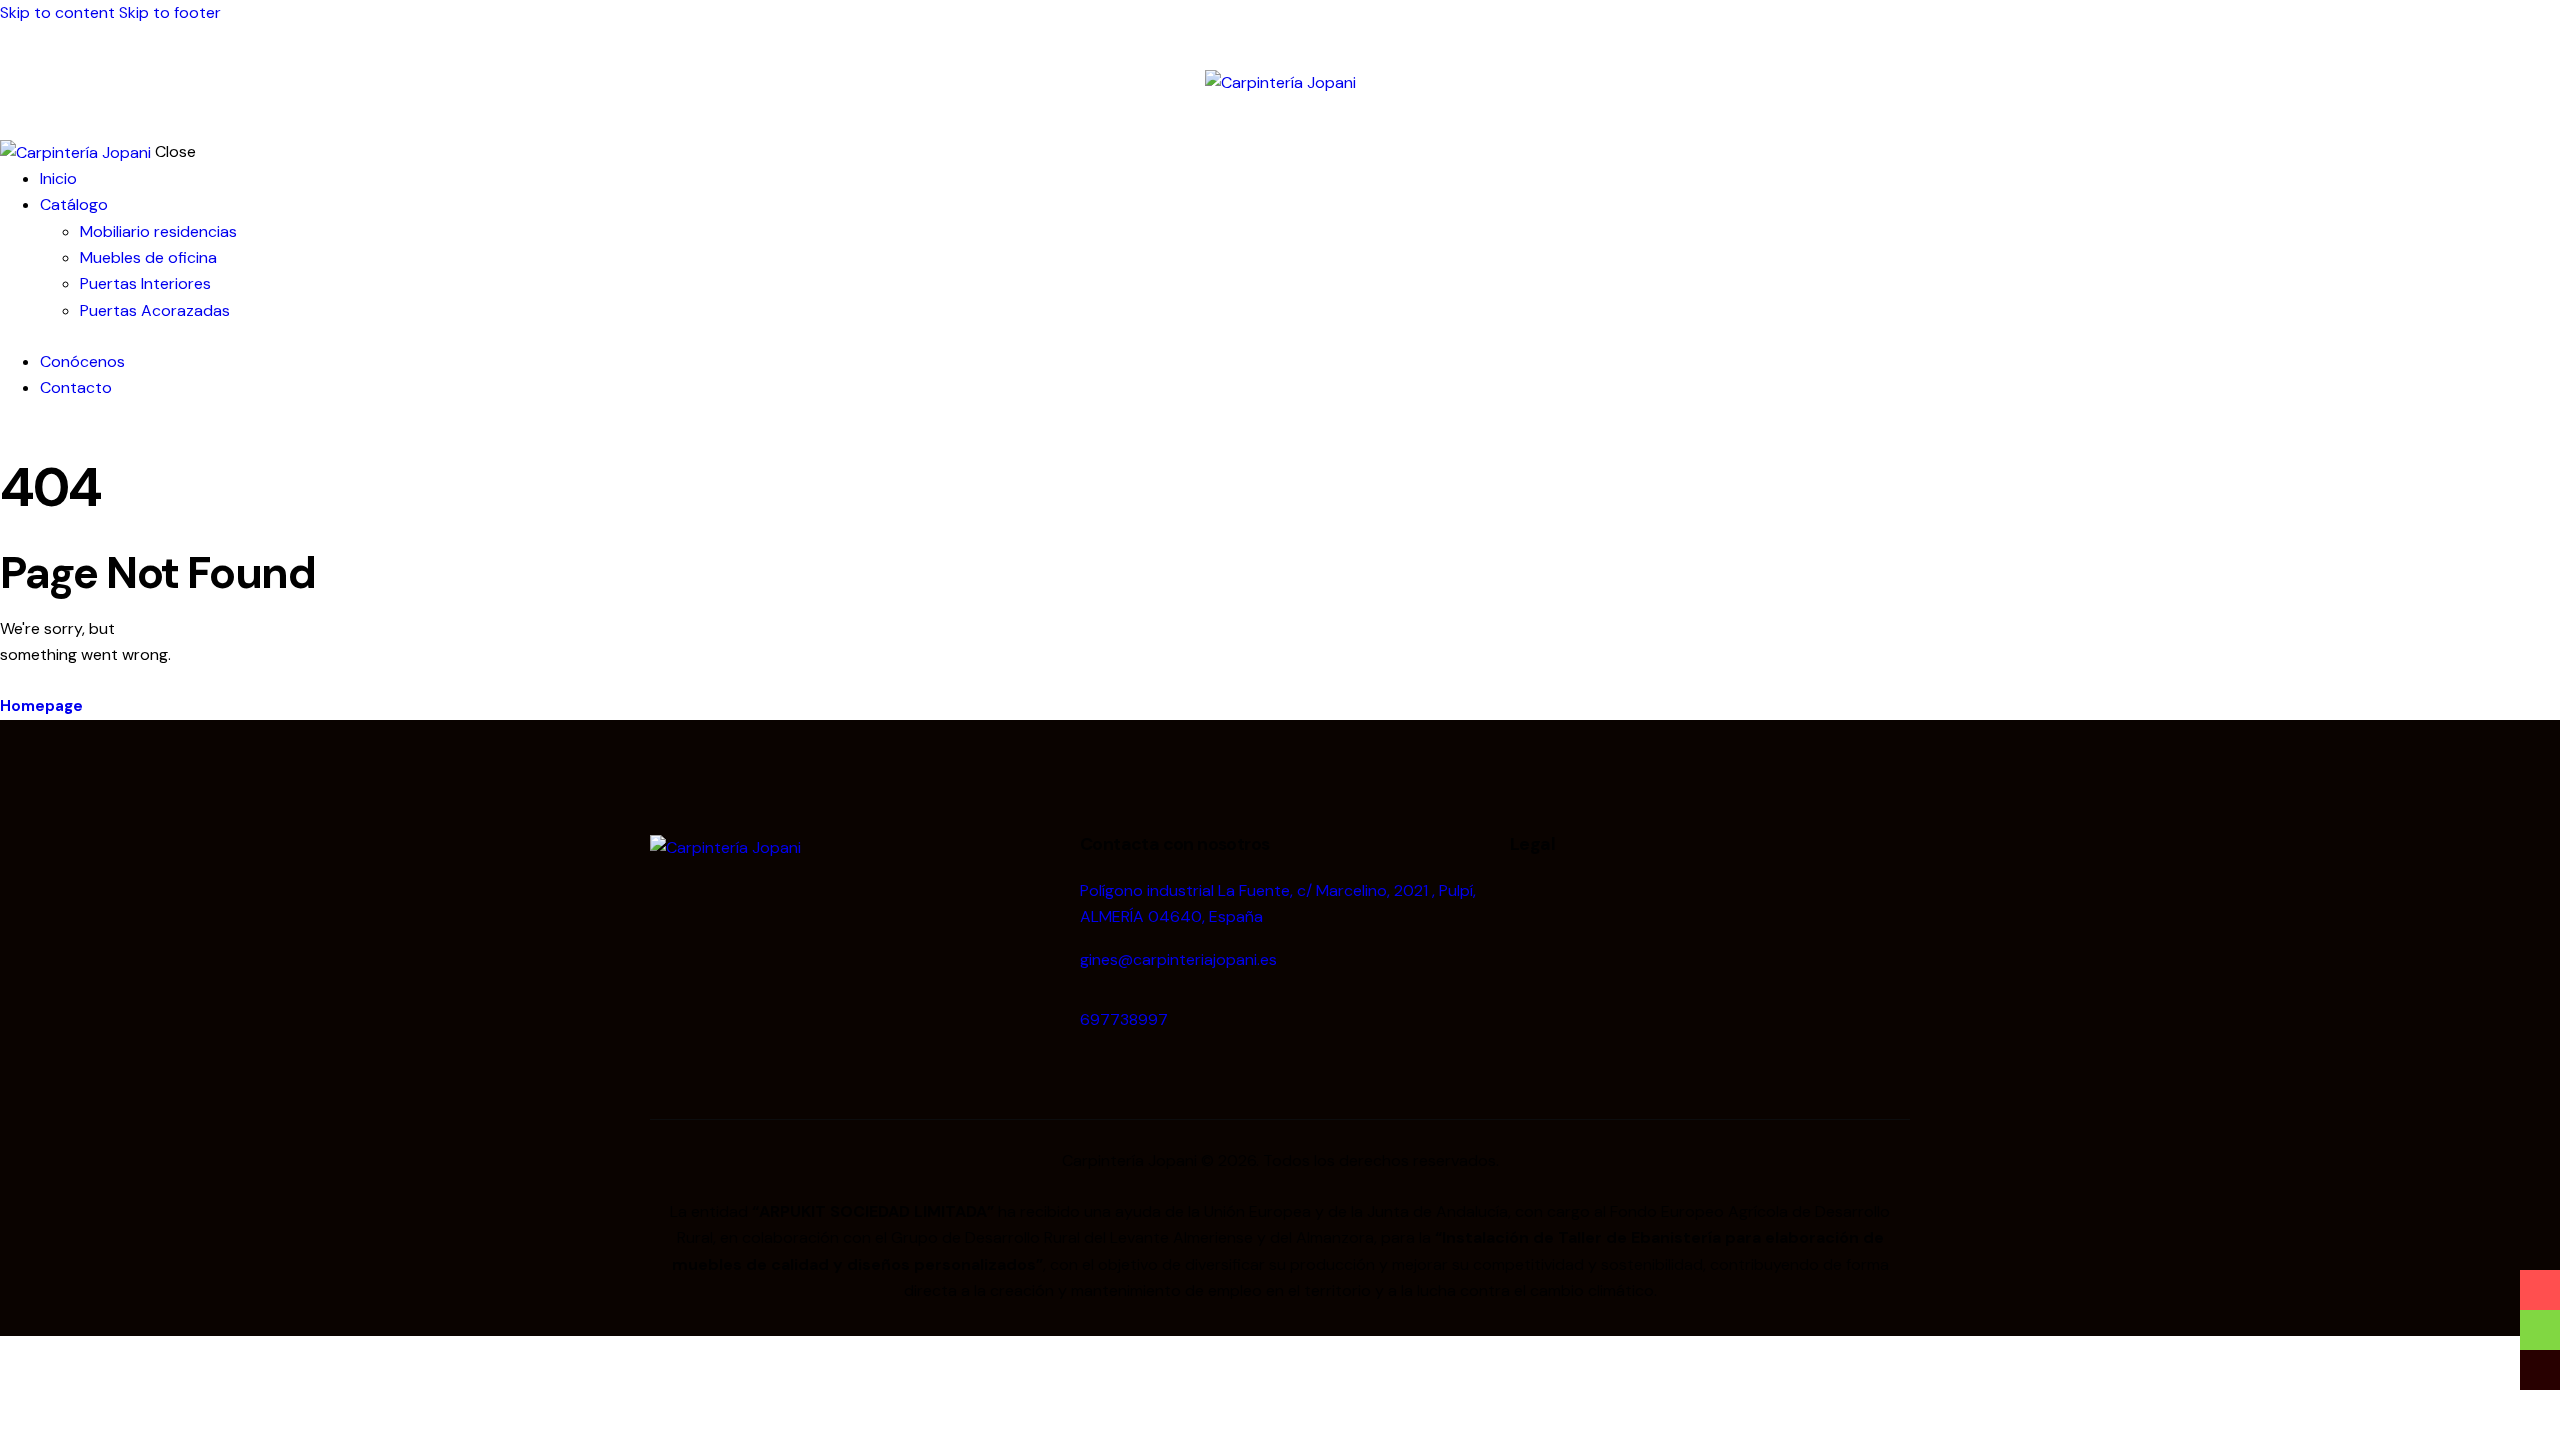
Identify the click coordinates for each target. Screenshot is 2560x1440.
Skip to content (57, 12)
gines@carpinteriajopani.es (1178, 959)
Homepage (41, 706)
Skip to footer (170, 12)
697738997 (1124, 1019)
